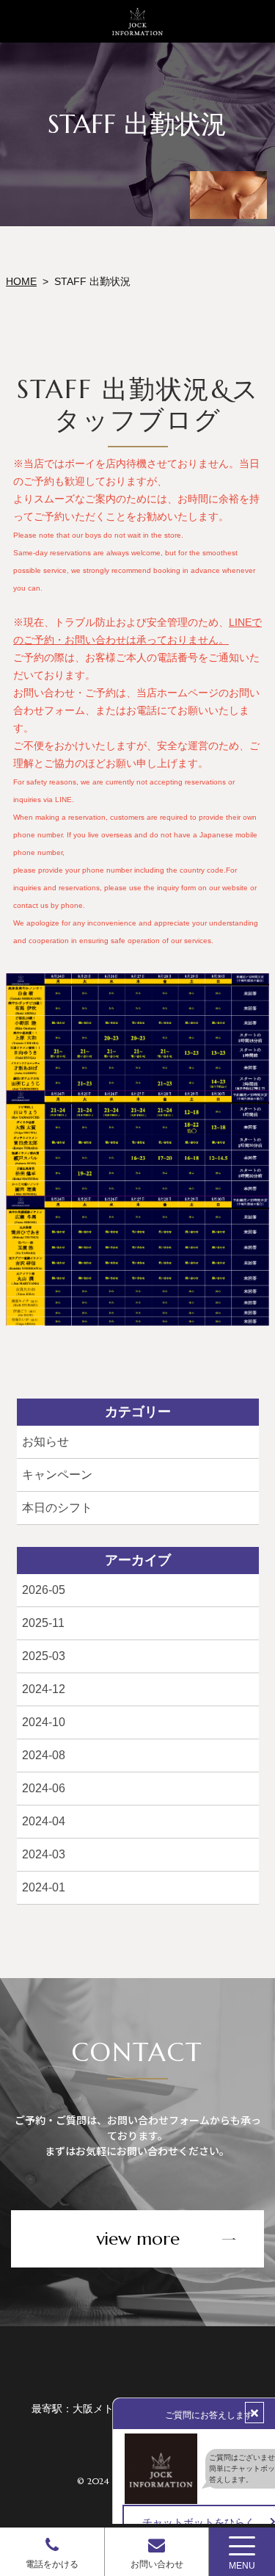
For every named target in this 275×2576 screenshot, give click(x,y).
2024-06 (43, 1788)
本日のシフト (56, 1508)
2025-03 (43, 1656)
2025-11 (43, 1623)
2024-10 (43, 1722)
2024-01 (43, 1887)
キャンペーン (56, 1475)
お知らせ (45, 1442)
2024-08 (43, 1755)
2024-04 (43, 1821)
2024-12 (43, 1689)
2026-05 (43, 1590)
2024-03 (43, 1854)
